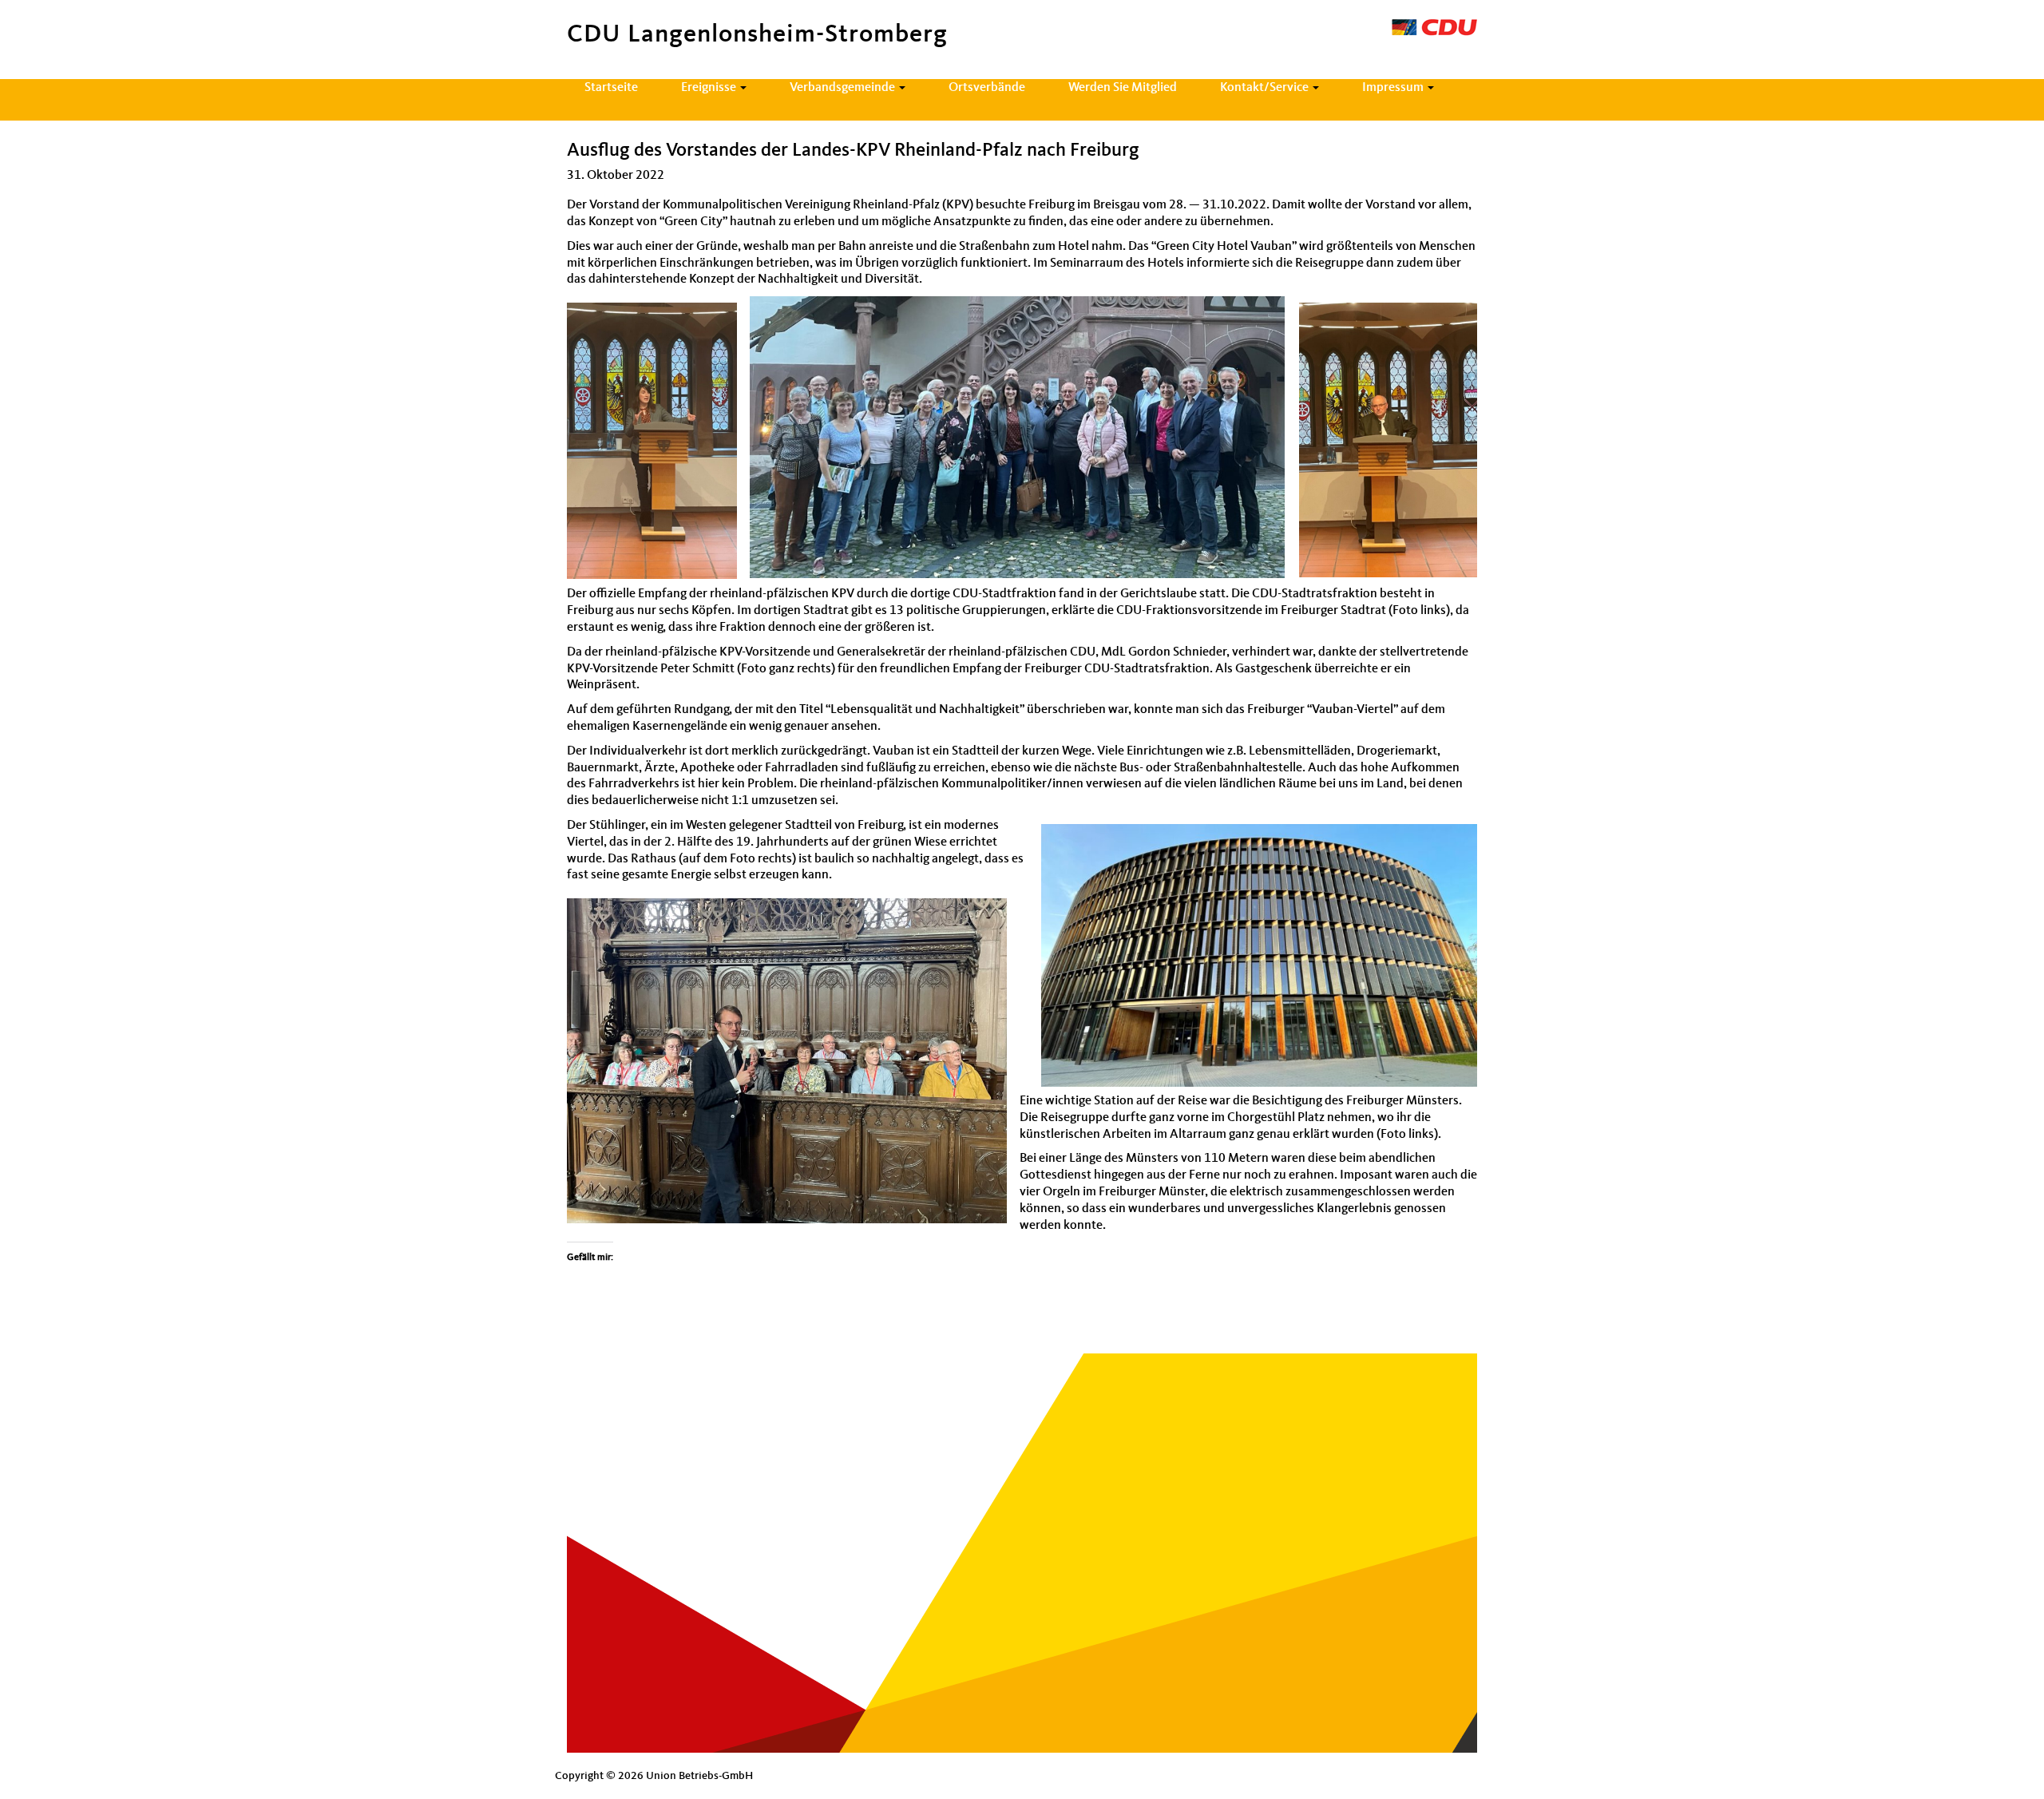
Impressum (1394, 88)
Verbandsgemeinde (844, 88)
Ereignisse (710, 88)
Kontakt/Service (1266, 88)
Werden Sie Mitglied (1123, 88)
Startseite (611, 88)
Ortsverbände (987, 88)
